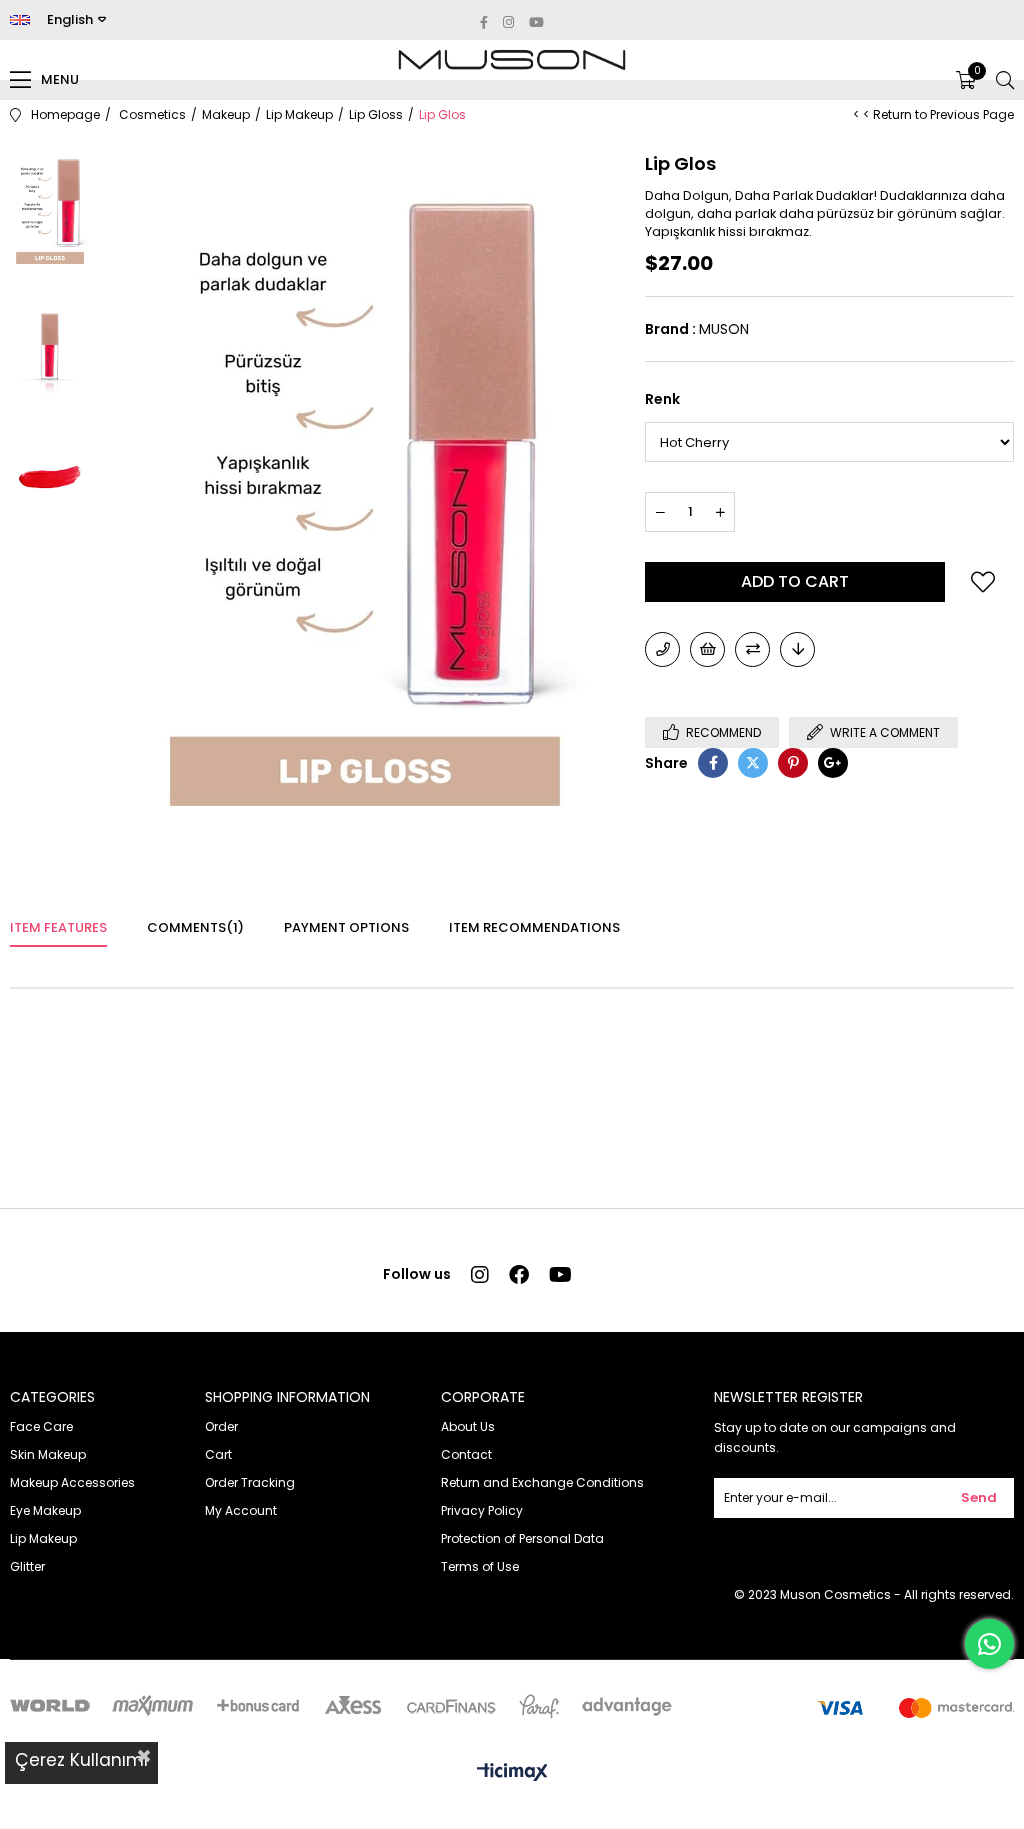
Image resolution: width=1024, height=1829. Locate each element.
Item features (58, 927)
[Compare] (752, 649)
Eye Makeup (45, 1510)
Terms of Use (480, 1566)
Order (221, 1426)
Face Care (41, 1426)
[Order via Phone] (662, 649)
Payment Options (346, 927)
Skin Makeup (48, 1454)
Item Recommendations (534, 927)
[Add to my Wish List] (707, 649)
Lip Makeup (43, 1538)
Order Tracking (250, 1482)
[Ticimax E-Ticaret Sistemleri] (512, 1773)
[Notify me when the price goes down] (797, 649)
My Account (241, 1510)
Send (979, 1497)
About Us (468, 1426)
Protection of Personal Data (522, 1538)
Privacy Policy (482, 1510)
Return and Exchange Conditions (542, 1482)
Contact (466, 1454)
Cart (218, 1454)
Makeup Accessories (72, 1482)
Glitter (27, 1566)
